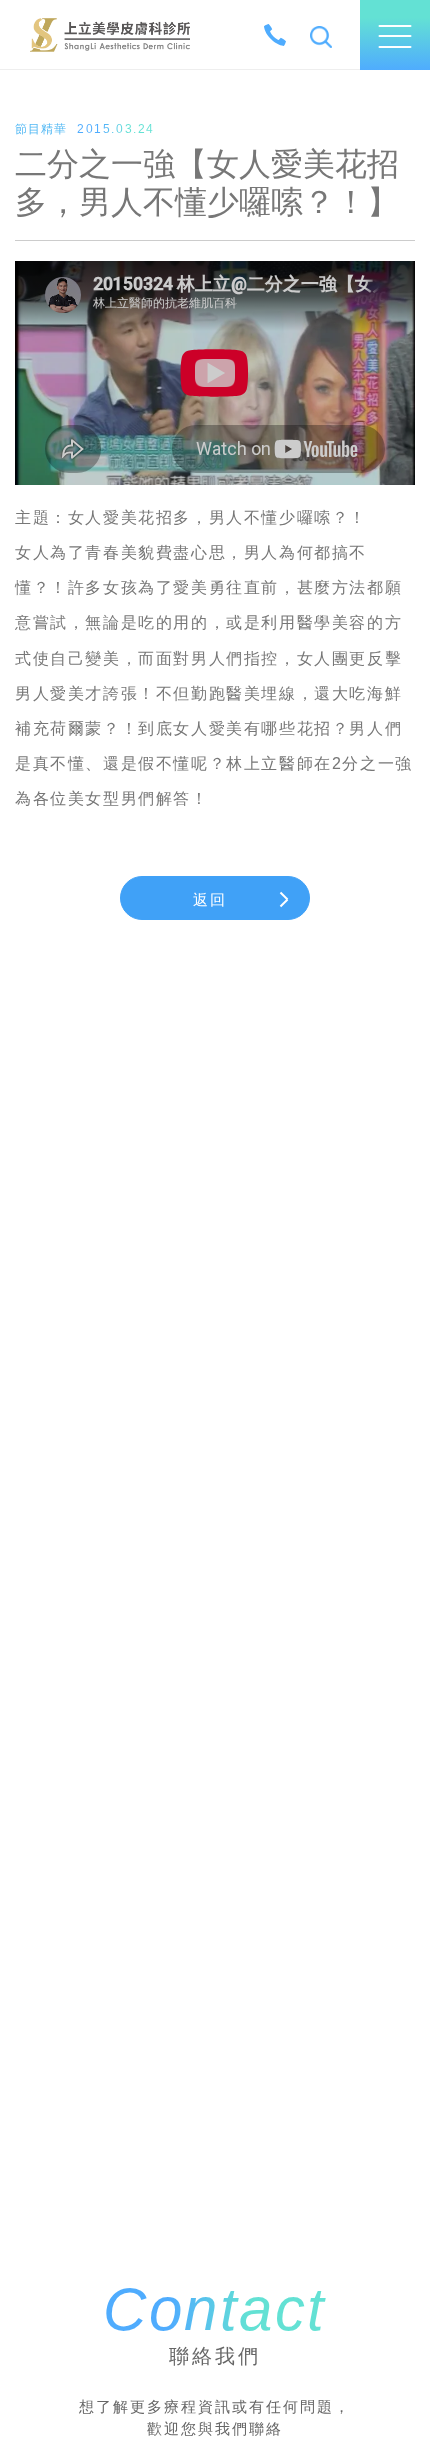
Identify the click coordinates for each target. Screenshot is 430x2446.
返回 (210, 899)
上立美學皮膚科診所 (110, 34)
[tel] (275, 35)
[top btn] (392, 2370)
